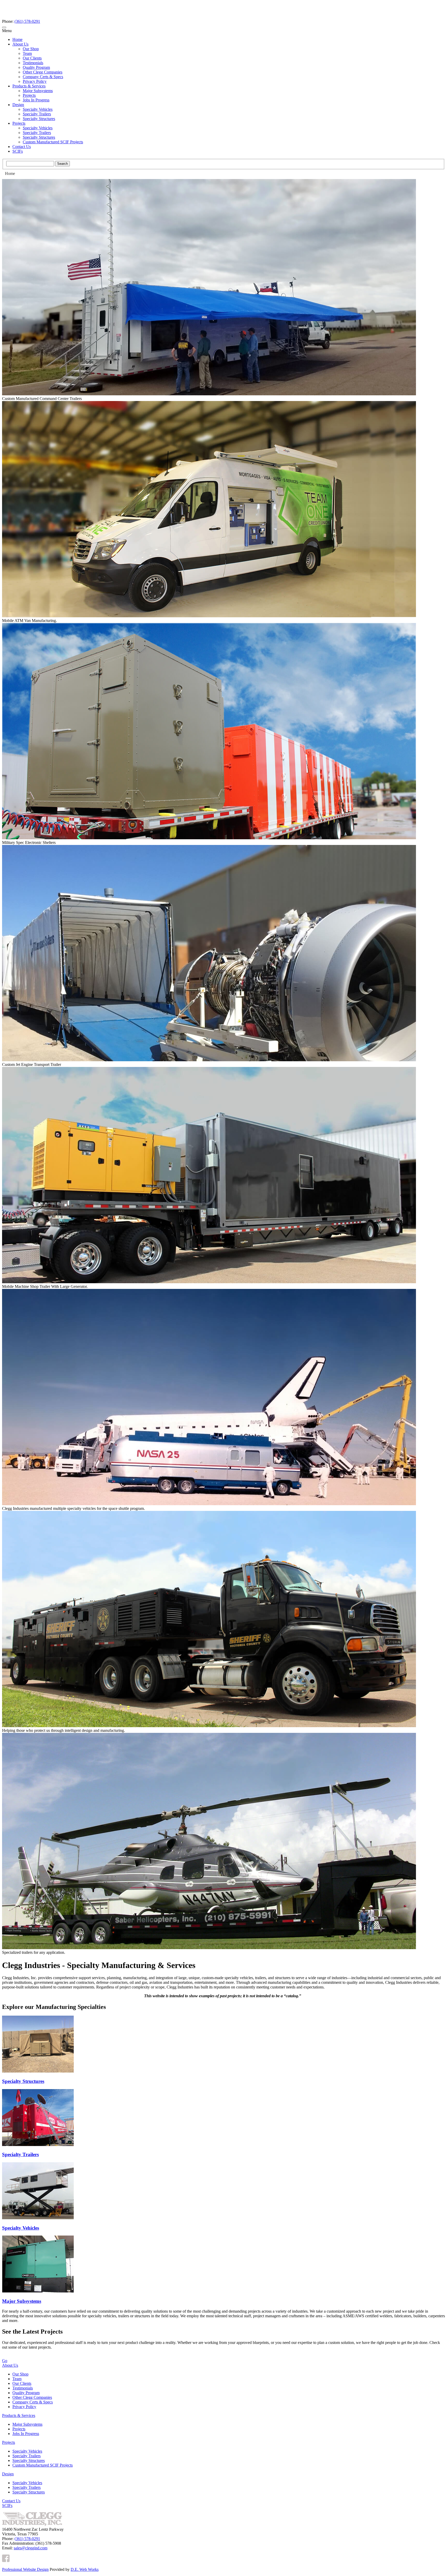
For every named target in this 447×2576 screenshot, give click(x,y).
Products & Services (29, 86)
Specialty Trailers (37, 114)
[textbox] (30, 164)
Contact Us (22, 147)
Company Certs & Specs (43, 77)
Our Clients (32, 58)
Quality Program (36, 67)
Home (17, 39)
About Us (20, 44)
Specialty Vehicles (38, 109)
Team (27, 53)
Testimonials (33, 63)
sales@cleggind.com (31, 2548)
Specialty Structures (39, 119)
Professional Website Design (25, 2569)
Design (18, 105)
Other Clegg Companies (43, 72)
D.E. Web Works (85, 2569)
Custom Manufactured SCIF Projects (53, 142)
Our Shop (31, 49)
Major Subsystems (38, 91)
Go (5, 2361)
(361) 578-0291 (27, 21)
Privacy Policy (35, 81)
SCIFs (18, 151)
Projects (29, 95)
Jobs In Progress (36, 100)
